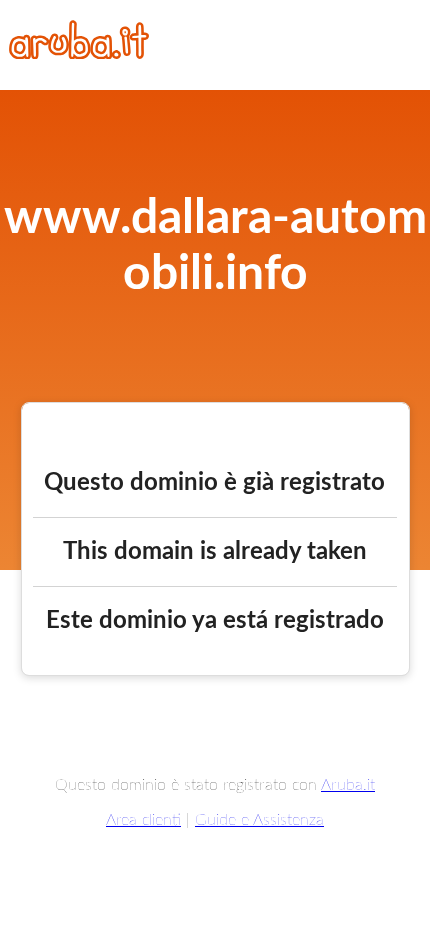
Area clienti (143, 820)
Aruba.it (348, 785)
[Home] (79, 54)
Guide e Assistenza (259, 820)
